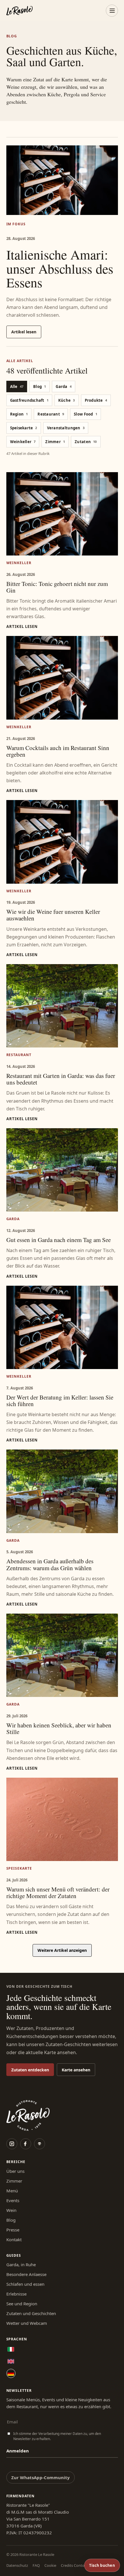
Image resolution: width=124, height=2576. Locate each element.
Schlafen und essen (25, 2284)
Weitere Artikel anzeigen (62, 1950)
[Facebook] (26, 2144)
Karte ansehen (76, 2070)
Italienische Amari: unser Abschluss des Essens (60, 268)
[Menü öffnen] (112, 11)
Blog (11, 2220)
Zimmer (14, 2181)
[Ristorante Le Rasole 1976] (19, 11)
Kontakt (14, 2239)
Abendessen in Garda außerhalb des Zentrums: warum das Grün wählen (50, 1564)
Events (13, 2200)
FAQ (36, 2565)
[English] (11, 2361)
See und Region (22, 2304)
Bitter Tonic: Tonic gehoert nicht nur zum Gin (57, 587)
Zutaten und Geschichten (31, 2313)
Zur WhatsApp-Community (41, 2477)
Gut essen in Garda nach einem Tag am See (59, 1240)
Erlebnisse (16, 2294)
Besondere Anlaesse (26, 2274)
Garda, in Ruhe (21, 2264)
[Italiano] (11, 2349)
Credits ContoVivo (76, 2565)
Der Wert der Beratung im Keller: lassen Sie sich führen (60, 1401)
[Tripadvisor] (40, 2144)
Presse (13, 2230)
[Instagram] (12, 2144)
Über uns (15, 2171)
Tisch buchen (102, 2565)
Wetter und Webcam (27, 2323)
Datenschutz (17, 2565)
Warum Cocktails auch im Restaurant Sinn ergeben (58, 751)
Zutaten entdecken (30, 2070)
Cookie (50, 2565)
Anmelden (18, 2451)
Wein (11, 2210)
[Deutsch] (11, 2373)
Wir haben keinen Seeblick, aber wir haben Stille (59, 1728)
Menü (12, 2191)
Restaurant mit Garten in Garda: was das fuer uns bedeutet (61, 1079)
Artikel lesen (24, 332)
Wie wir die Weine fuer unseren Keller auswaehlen (53, 915)
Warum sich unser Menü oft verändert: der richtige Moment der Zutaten (58, 1892)
